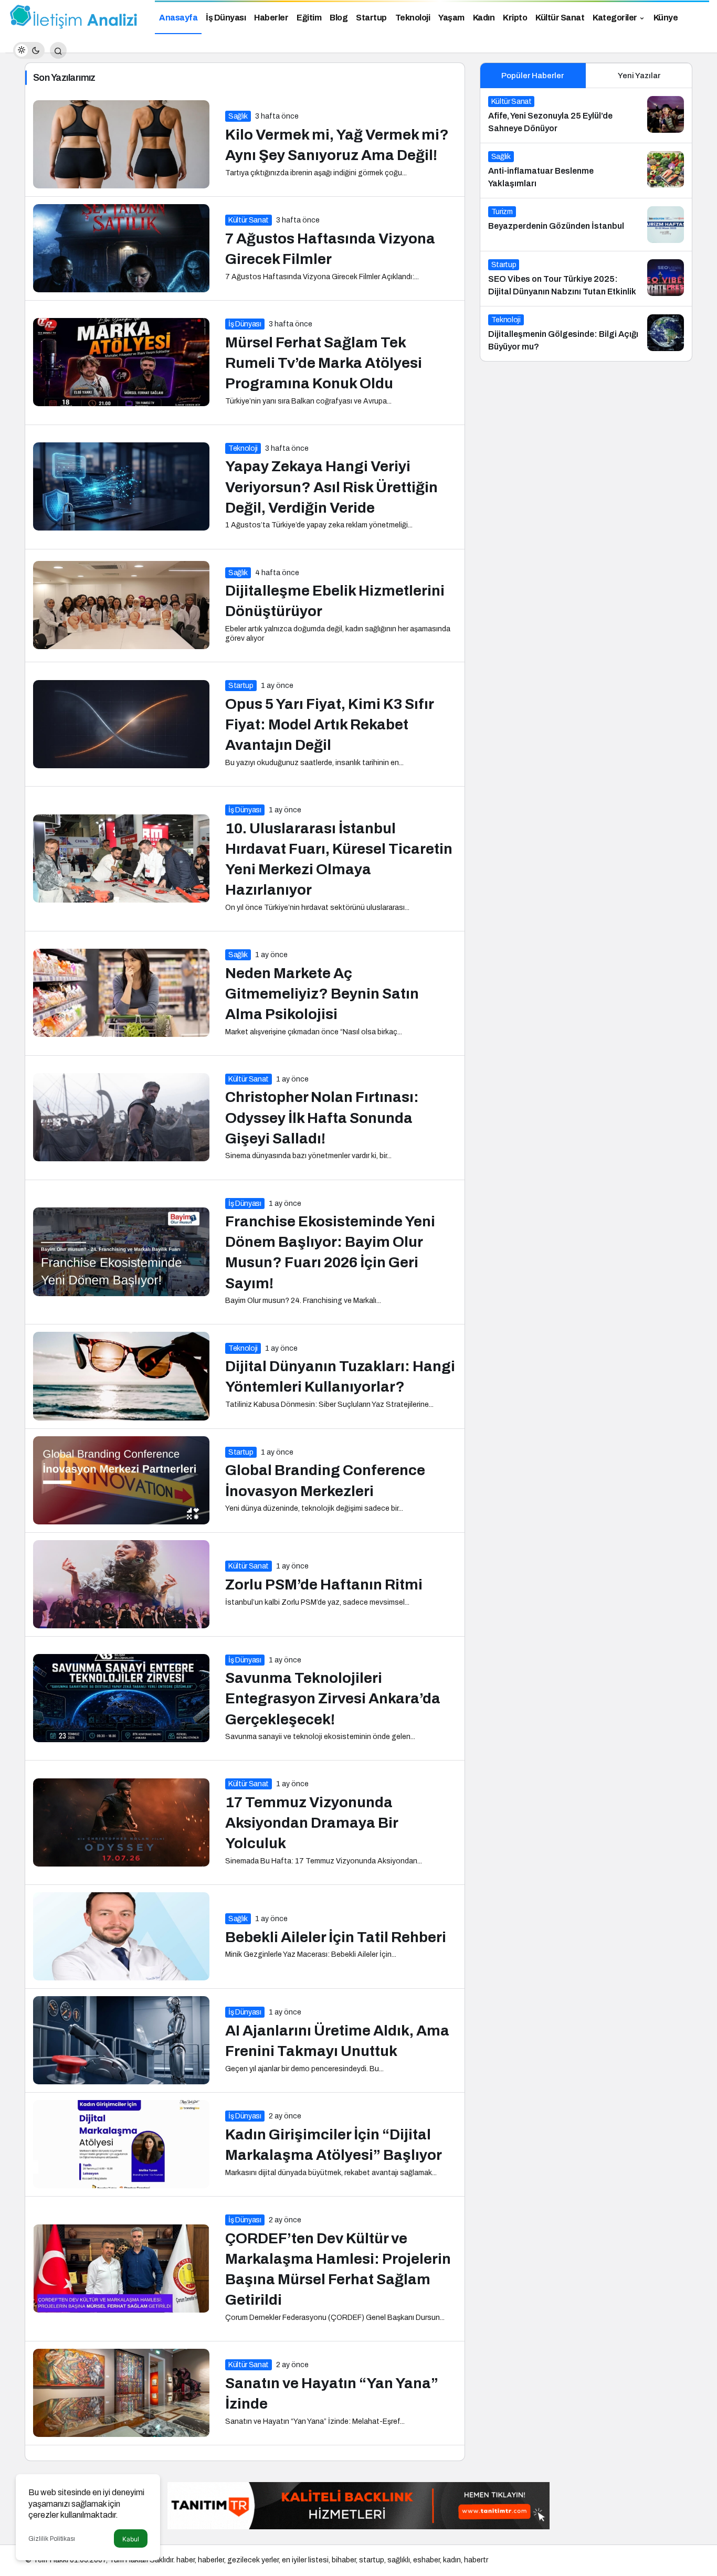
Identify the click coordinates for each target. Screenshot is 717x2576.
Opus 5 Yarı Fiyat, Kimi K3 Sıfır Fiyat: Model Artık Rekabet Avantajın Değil (330, 724)
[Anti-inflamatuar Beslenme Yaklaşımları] (586, 171)
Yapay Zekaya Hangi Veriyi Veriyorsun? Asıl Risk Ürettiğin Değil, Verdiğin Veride (331, 487)
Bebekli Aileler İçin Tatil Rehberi (336, 1937)
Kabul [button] (131, 2539)
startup (372, 2560)
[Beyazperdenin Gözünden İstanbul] (586, 225)
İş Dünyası (245, 324)
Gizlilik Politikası (52, 2539)
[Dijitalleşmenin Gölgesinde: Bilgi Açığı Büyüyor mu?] (586, 334)
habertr (476, 2560)
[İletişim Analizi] (73, 17)
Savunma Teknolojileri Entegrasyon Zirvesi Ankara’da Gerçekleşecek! (333, 1699)
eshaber (426, 2560)
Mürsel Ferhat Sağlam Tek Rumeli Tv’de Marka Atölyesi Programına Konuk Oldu (324, 363)
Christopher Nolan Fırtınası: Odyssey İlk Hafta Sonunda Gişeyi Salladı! (322, 1118)
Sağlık (238, 116)
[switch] (29, 50)
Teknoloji (243, 448)
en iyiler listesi (305, 2560)
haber (186, 2560)
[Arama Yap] (58, 50)
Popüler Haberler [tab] (533, 76)
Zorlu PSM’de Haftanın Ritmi (324, 1584)
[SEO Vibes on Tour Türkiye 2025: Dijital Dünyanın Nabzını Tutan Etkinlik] (586, 279)
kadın (452, 2560)
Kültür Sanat (249, 220)
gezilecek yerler (253, 2560)
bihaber (344, 2560)
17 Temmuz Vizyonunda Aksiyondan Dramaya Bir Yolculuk (312, 1823)
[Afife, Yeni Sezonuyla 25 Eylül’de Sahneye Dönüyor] (586, 115)
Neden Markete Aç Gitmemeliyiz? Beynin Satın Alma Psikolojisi (322, 994)
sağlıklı (399, 2560)
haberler (211, 2560)
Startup (241, 686)
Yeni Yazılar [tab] (639, 76)
